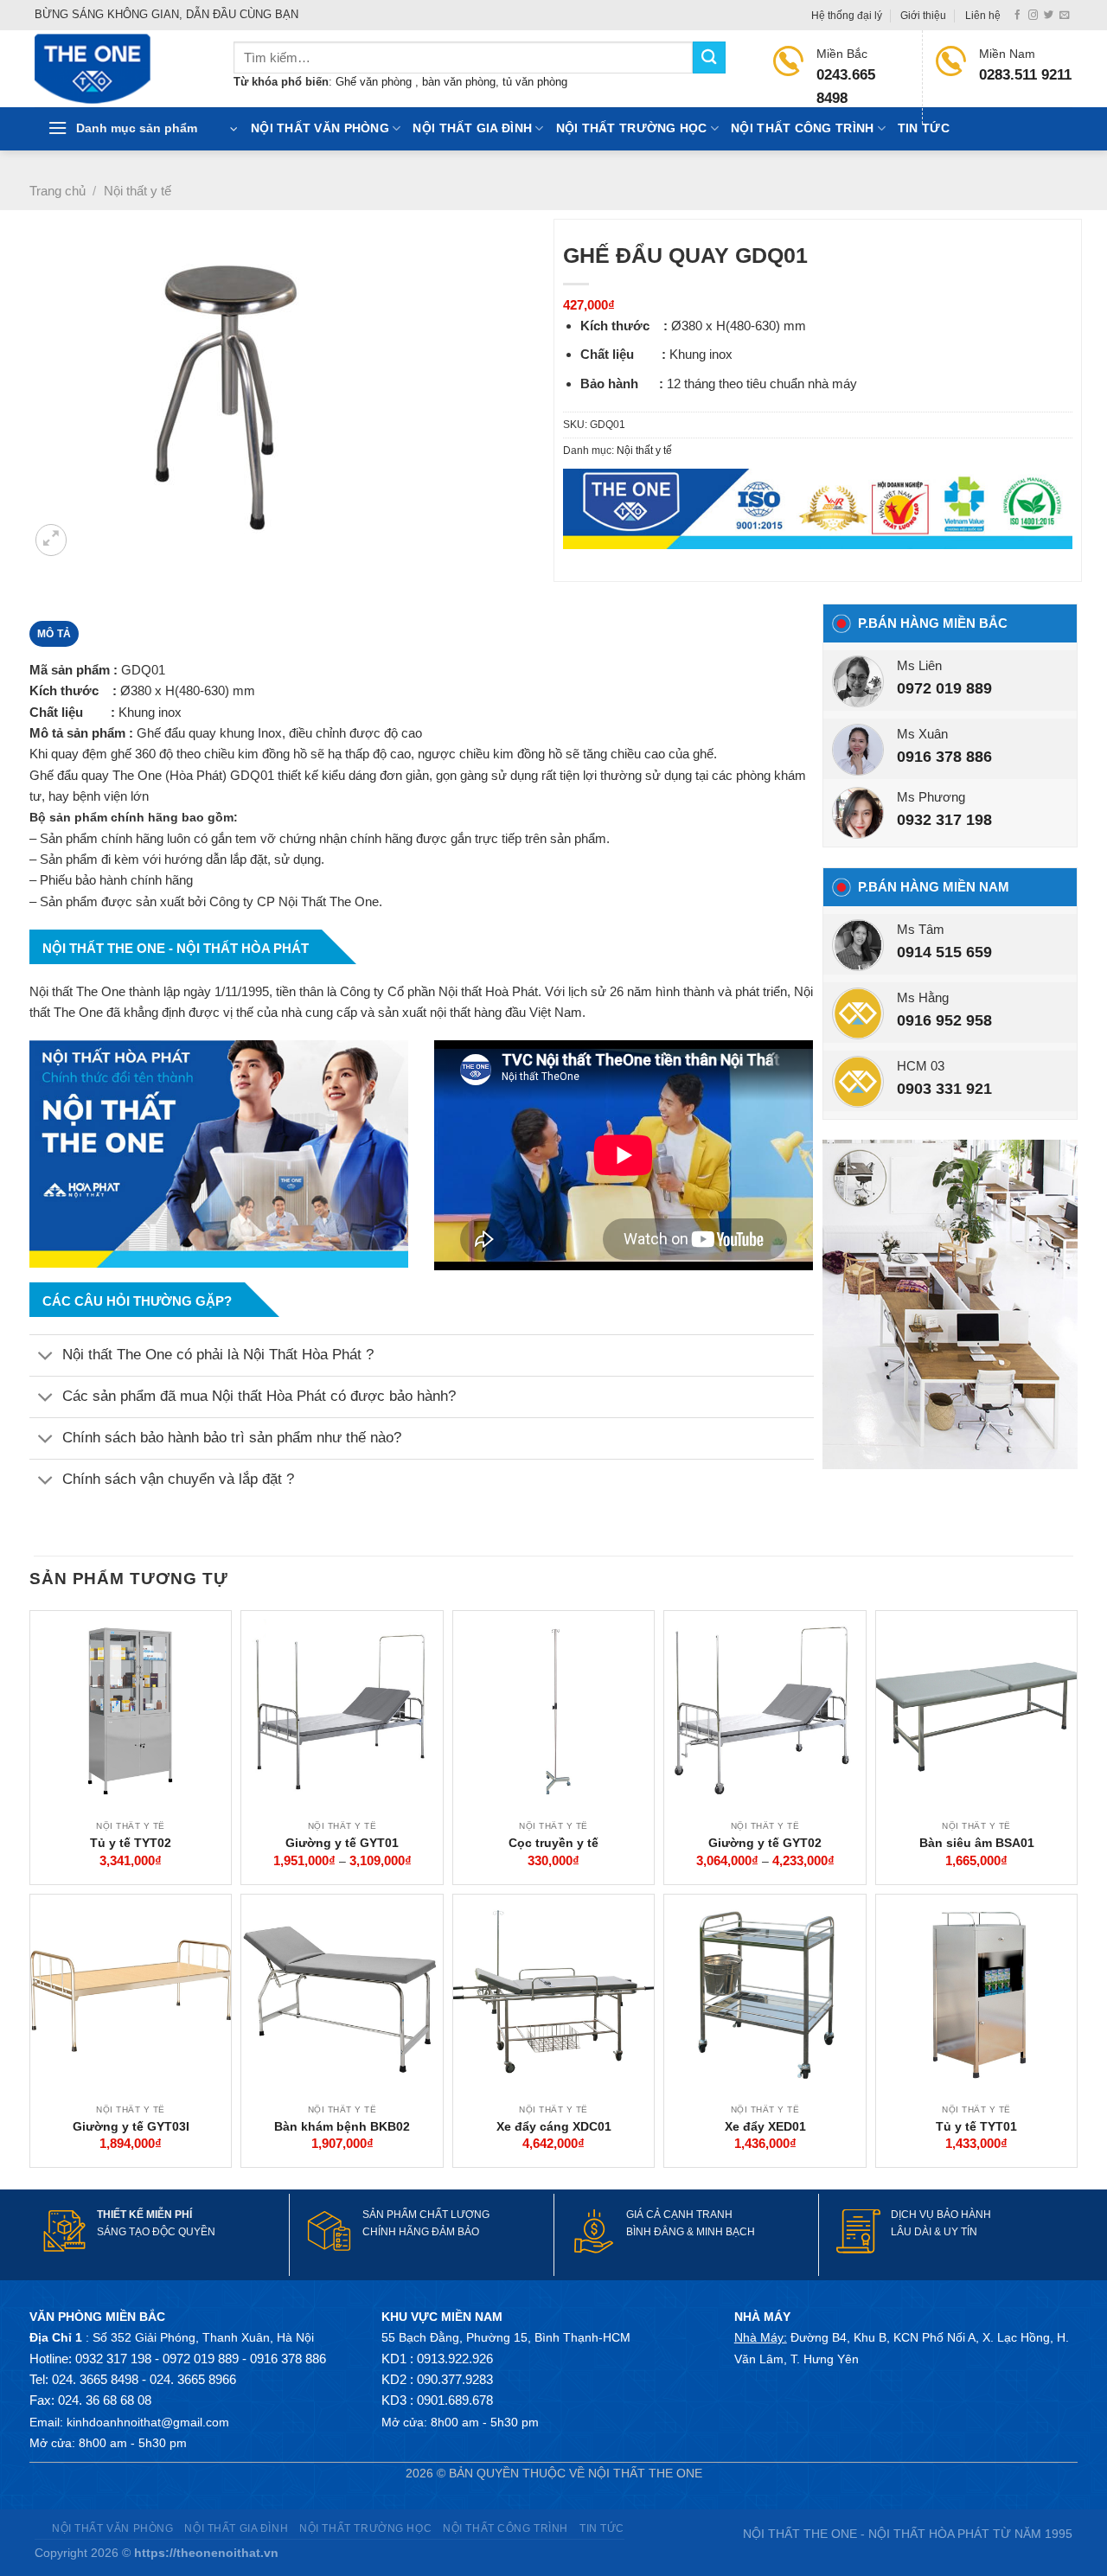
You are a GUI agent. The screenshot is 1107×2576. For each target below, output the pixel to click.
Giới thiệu (923, 16)
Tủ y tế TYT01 (976, 2126)
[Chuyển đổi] (45, 1357)
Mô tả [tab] (54, 634)
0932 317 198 (944, 820)
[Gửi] (709, 58)
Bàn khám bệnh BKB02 (342, 2126)
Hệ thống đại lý (847, 16)
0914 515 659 (944, 952)
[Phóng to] (51, 540)
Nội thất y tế (138, 191)
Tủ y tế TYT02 (131, 1843)
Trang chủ (58, 191)
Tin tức (924, 128)
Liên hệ (983, 16)
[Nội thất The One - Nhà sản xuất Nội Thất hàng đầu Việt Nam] (121, 69)
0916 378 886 (944, 757)
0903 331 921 (944, 1089)
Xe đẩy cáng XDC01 (554, 2126)
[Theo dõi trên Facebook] (1017, 16)
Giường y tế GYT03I (131, 2126)
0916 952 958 (944, 1020)
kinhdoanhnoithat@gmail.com (148, 2422)
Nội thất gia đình (472, 128)
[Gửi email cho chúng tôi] (1064, 16)
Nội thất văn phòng (320, 128)
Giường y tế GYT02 (765, 1843)
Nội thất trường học (632, 128)
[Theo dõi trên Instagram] (1033, 16)
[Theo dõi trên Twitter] (1049, 16)
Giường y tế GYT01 (342, 1843)
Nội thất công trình (802, 128)
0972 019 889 (944, 688)
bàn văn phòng (459, 82)
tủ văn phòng (535, 82)
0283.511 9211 (1025, 75)
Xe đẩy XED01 (765, 2126)
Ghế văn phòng (375, 82)
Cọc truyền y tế (553, 1843)
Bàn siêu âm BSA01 (977, 1843)
